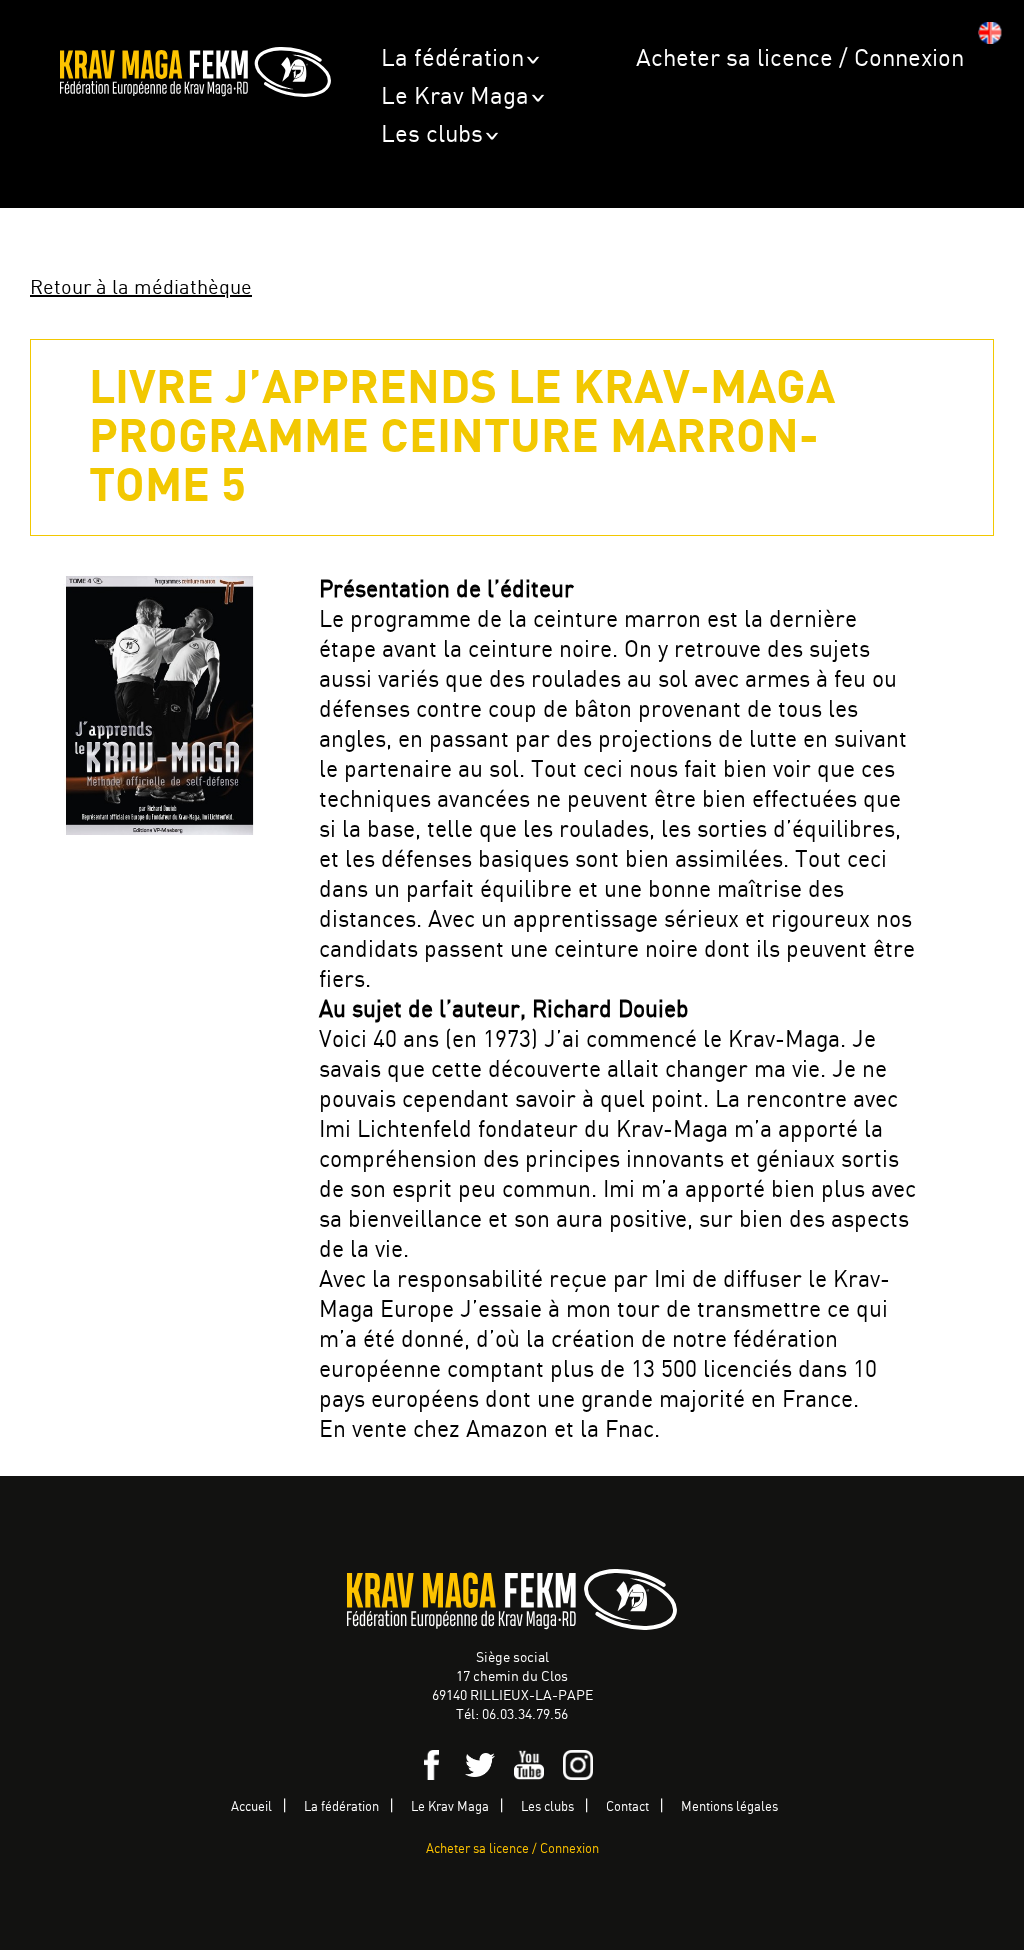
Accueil (251, 1807)
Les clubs (432, 135)
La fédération (452, 59)
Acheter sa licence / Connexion (800, 59)
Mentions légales (729, 1807)
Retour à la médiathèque (141, 288)
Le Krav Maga (455, 97)
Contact (627, 1807)
